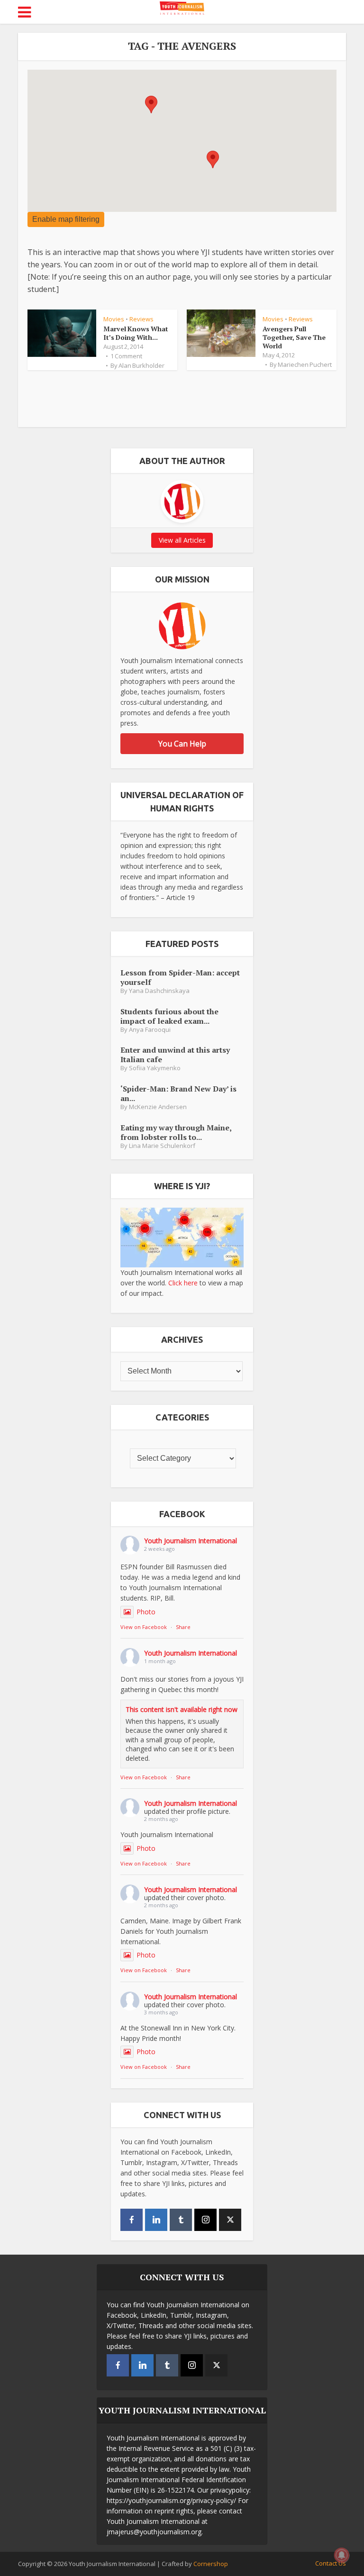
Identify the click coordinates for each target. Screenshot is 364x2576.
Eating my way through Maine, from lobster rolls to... (176, 1132)
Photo (146, 1612)
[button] (151, 105)
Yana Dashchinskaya (159, 991)
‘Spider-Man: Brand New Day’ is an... (178, 1093)
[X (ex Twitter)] (230, 2220)
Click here (183, 1283)
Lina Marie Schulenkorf (162, 1146)
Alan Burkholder (141, 365)
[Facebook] (132, 2220)
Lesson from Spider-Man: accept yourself (180, 977)
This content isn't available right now (182, 1709)
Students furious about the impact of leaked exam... (169, 1016)
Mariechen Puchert (305, 364)
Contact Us (331, 2563)
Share (183, 1627)
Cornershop (211, 2564)
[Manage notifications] (342, 2555)
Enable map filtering (66, 219)
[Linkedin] (156, 2220)
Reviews (141, 319)
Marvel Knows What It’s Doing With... (136, 333)
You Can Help (182, 744)
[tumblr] (181, 2220)
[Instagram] (205, 2220)
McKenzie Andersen (158, 1107)
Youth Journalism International (191, 1541)
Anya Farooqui (150, 1030)
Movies (114, 319)
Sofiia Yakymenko (155, 1068)
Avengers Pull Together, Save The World (294, 337)
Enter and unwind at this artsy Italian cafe (175, 1054)
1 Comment (126, 356)
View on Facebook (144, 1627)
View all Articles (182, 540)
